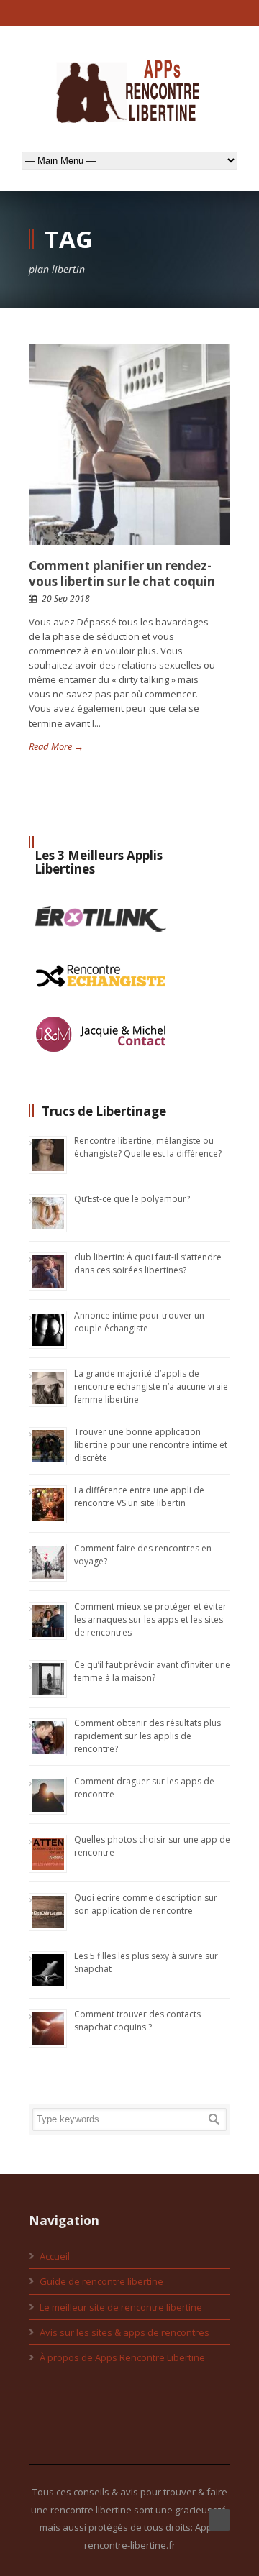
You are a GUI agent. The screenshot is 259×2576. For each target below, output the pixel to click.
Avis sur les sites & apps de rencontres (124, 2332)
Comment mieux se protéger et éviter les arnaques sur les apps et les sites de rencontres (150, 1619)
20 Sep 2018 (66, 599)
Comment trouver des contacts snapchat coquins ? (137, 2021)
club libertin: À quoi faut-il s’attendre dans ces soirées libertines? (148, 1264)
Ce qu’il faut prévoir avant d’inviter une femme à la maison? (152, 1671)
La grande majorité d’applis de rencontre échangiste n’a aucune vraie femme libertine (151, 1386)
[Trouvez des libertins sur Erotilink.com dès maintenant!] (101, 943)
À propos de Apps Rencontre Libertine (122, 2357)
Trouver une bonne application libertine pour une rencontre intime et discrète (151, 1445)
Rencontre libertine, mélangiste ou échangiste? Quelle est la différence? (148, 1147)
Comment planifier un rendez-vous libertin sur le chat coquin (122, 573)
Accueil (55, 2256)
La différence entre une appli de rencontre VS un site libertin (139, 1496)
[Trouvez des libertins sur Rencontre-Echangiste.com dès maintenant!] (101, 1000)
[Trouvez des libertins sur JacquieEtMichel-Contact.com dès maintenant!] (101, 1058)
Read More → (56, 746)
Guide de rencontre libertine (101, 2281)
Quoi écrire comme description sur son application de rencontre (146, 1904)
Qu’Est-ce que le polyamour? (132, 1199)
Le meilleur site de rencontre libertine (121, 2307)
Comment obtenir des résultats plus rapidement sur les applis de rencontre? (147, 1736)
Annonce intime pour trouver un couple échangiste (139, 1322)
